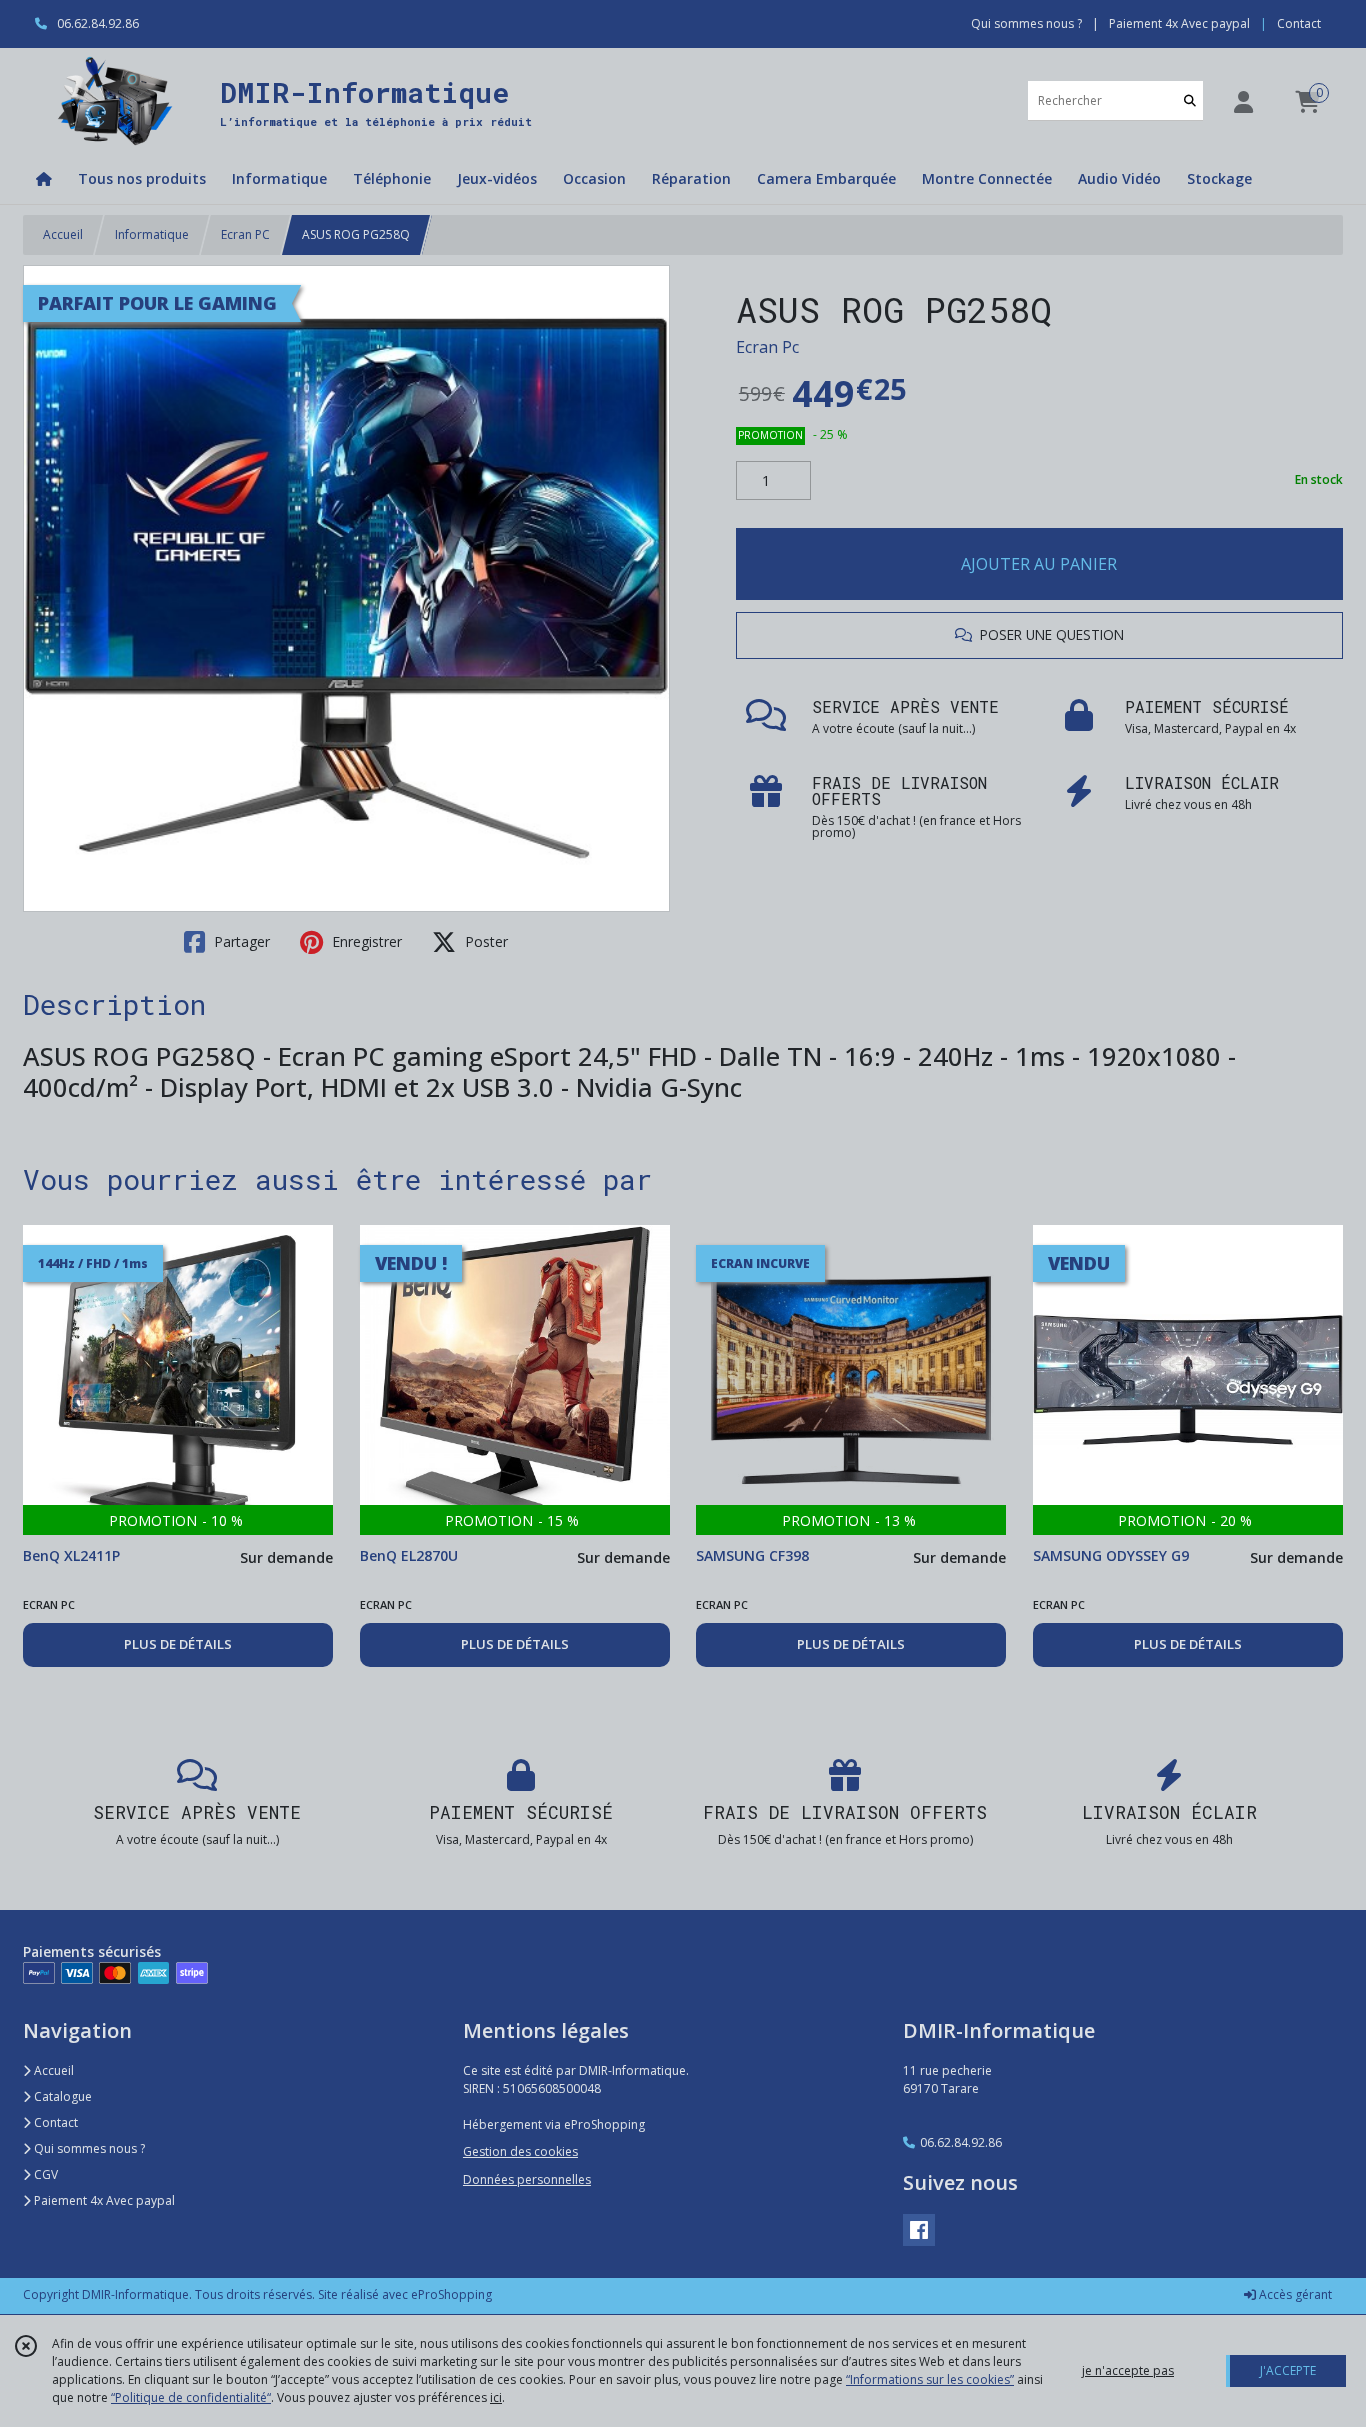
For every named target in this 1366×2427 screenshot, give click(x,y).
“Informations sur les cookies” (930, 2379)
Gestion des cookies (520, 2151)
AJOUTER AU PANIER (1039, 564)
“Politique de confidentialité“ (191, 2397)
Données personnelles (527, 2179)
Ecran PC (245, 234)
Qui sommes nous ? (88, 2148)
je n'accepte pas (1128, 2370)
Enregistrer (365, 941)
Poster (484, 941)
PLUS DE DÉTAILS (178, 1644)
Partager (240, 941)
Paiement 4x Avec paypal (103, 2200)
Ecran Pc (767, 347)
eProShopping (451, 2294)
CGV (44, 2174)
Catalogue (61, 2096)
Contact (1299, 23)
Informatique (152, 234)
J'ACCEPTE (1288, 2370)
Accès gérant (1294, 2294)
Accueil (63, 234)
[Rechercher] (1190, 100)
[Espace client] (1243, 101)
